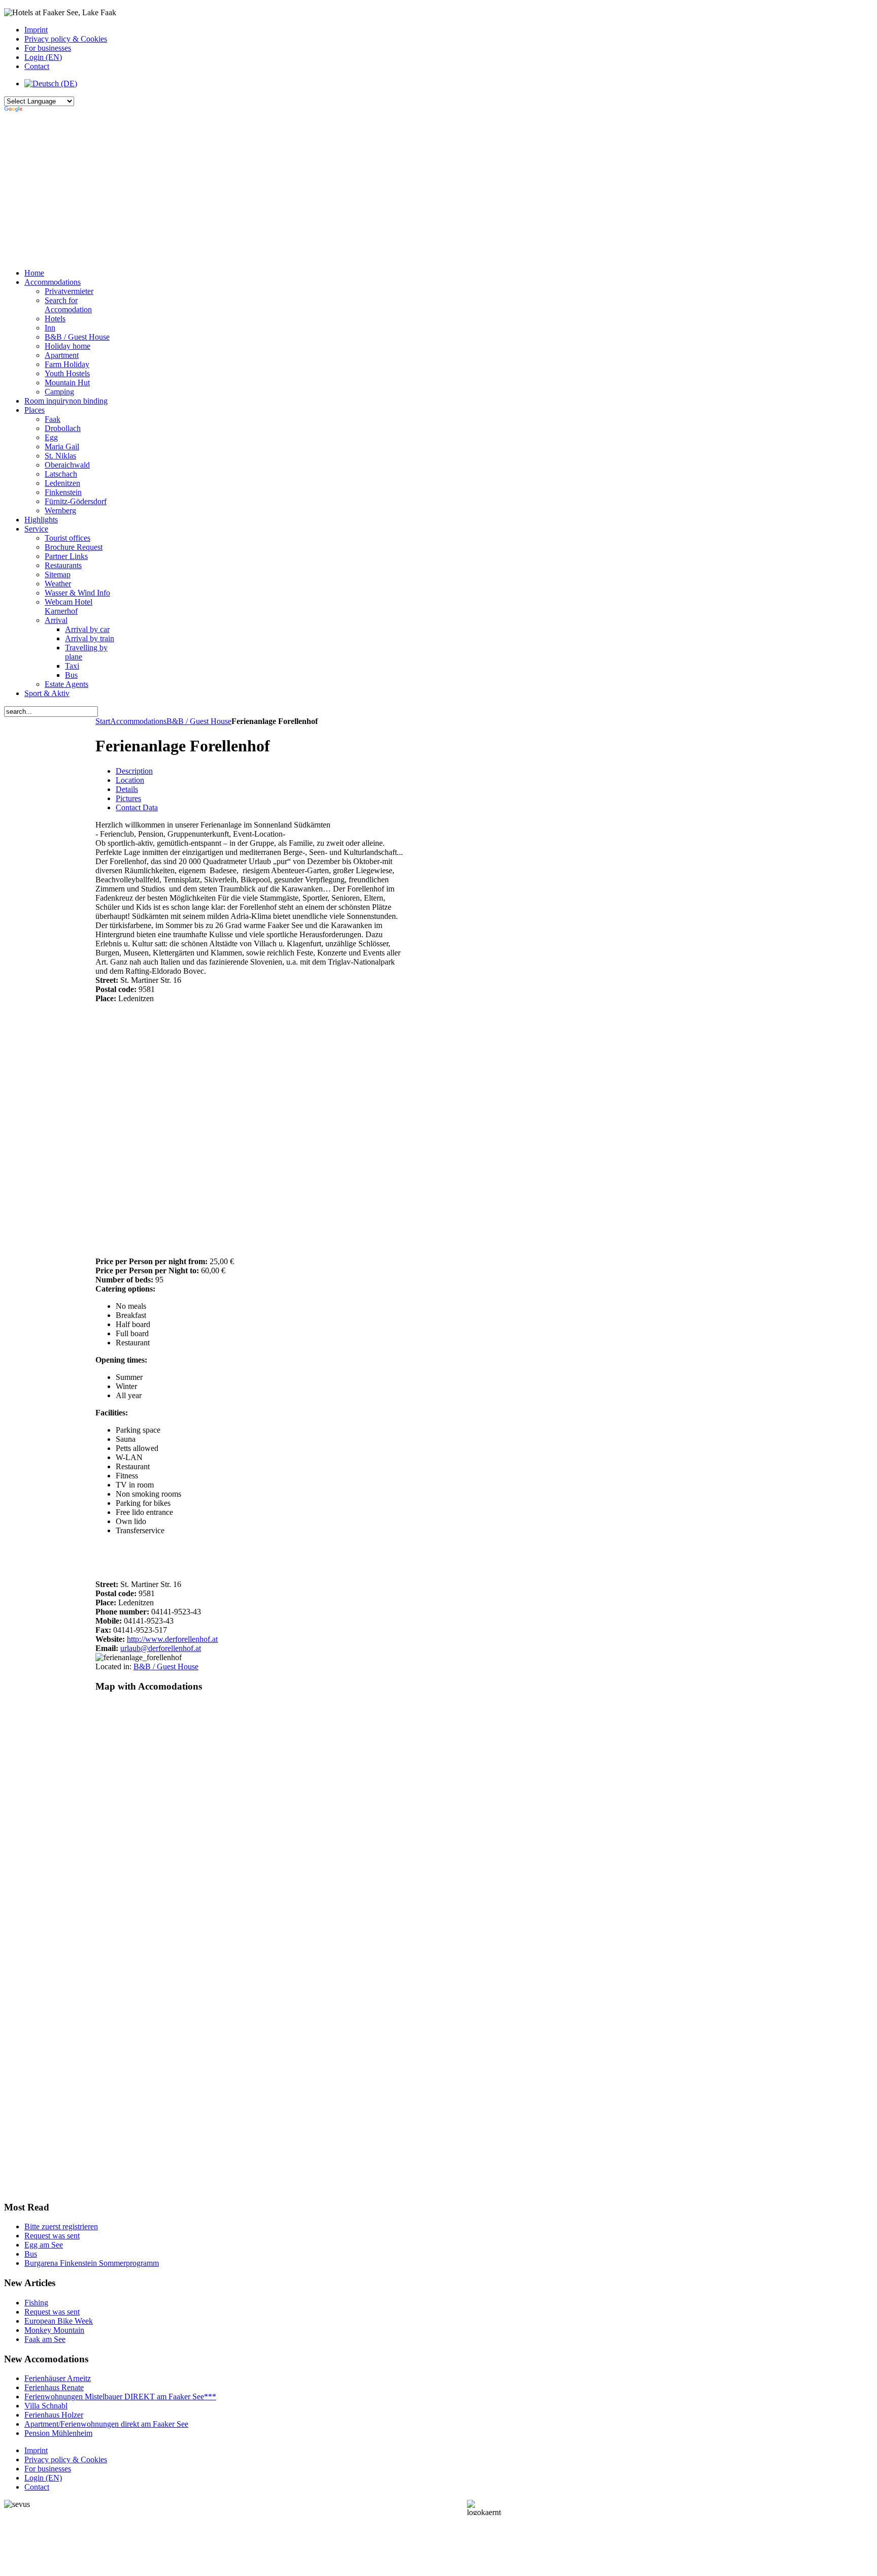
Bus (31, 2254)
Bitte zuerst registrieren (61, 2226)
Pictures (128, 798)
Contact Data (137, 807)
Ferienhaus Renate (54, 2387)
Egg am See (44, 2245)
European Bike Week (59, 2321)
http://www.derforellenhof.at (172, 1639)
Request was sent (52, 2236)
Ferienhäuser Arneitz (58, 2378)
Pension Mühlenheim (58, 2433)
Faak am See (45, 2339)
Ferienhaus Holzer (54, 2415)
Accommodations (138, 721)
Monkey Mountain (54, 2330)
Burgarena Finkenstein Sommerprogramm (92, 2263)
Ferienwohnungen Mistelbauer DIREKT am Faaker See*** (120, 2397)
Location (130, 780)
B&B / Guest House (199, 721)
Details (127, 789)
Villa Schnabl (46, 2406)
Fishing (36, 2303)
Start (103, 721)
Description (134, 771)
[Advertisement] (253, 189)
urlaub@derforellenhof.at (161, 1648)
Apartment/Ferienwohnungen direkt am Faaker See (106, 2424)
